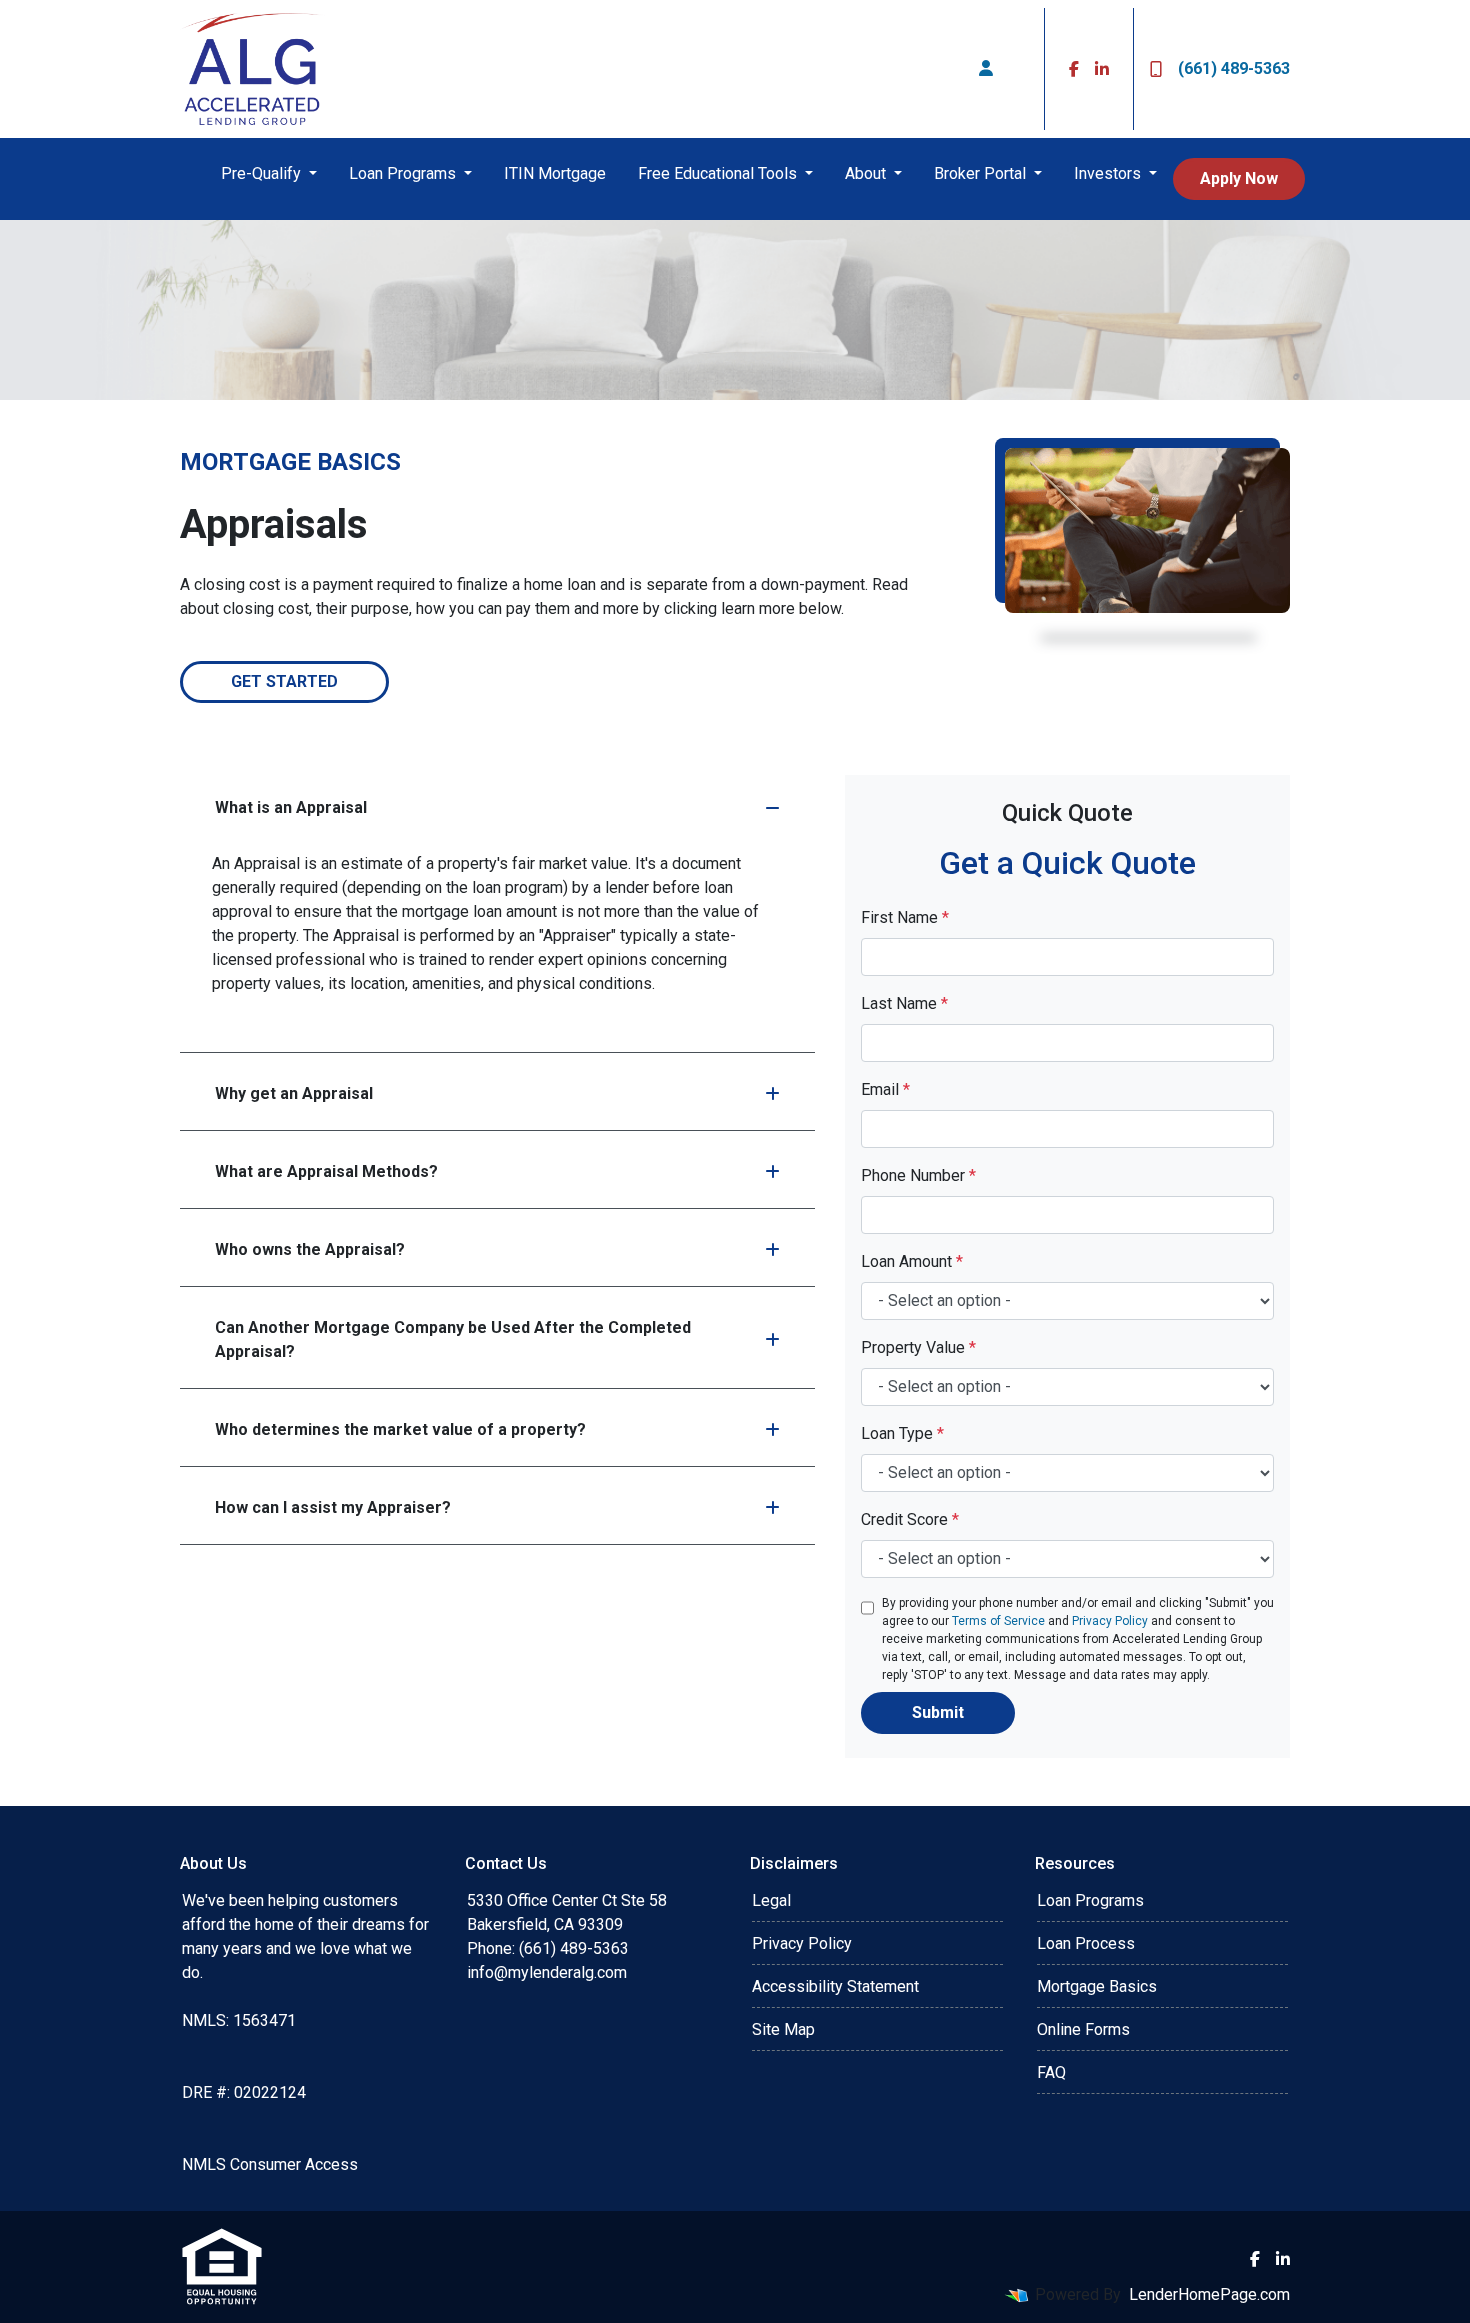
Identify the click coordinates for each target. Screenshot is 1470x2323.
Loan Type (902, 1433)
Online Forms (1083, 2029)
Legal (771, 1900)
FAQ (1051, 2072)
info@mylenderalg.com (547, 1972)
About (867, 173)
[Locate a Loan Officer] (986, 69)
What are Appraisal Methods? (326, 1171)
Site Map (783, 2029)
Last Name (904, 1003)
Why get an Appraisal (294, 1093)
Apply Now (1239, 178)
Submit (938, 1712)
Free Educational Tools (719, 173)
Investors (1109, 173)
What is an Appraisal (291, 807)
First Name (905, 917)
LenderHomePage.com (1209, 2294)
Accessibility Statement (835, 1986)
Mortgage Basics (1097, 1986)
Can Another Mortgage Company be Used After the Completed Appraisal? (453, 1339)
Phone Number (918, 1175)
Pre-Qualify (263, 173)
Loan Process (1086, 1943)
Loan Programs (404, 173)
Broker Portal (982, 173)
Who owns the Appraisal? (310, 1249)
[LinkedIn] (1102, 69)
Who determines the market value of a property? (400, 1429)
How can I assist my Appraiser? (333, 1507)
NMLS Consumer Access (270, 2164)
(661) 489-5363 (1234, 68)
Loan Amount (912, 1261)
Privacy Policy (1110, 1621)
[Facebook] (1074, 69)
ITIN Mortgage (555, 173)
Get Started (284, 681)
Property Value (918, 1347)
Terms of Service (998, 1621)
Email (885, 1089)
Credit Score (910, 1519)
